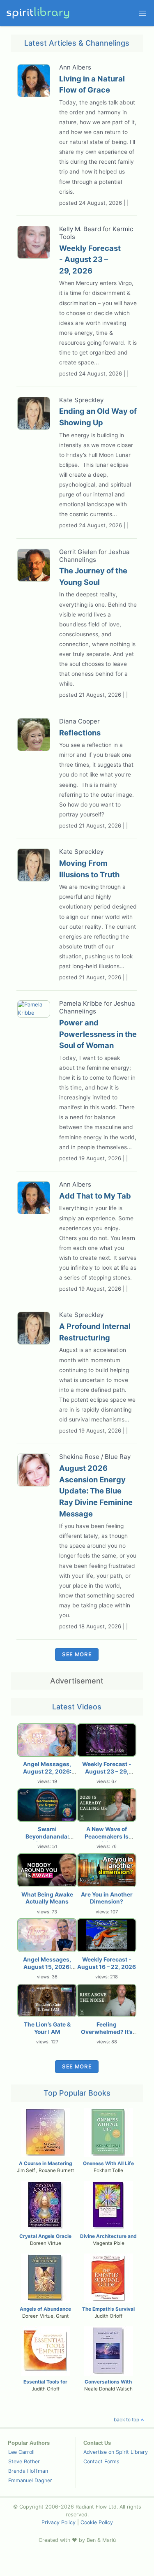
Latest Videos (77, 1707)
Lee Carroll (21, 2452)
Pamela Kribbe (81, 1003)
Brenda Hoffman (28, 2471)
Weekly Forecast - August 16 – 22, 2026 (107, 1963)
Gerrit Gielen (78, 552)
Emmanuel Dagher (30, 2480)
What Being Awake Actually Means (47, 1898)
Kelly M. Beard (80, 229)
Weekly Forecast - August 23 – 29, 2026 (107, 1771)
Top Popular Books (77, 2093)
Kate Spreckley (81, 400)
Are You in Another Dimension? (107, 1898)
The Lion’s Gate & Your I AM (47, 2028)
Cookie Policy (97, 2522)
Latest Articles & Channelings (77, 43)
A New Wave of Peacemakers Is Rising (107, 1836)
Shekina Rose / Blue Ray (95, 1457)
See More (77, 1654)
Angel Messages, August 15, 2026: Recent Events (47, 1967)
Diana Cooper (79, 721)
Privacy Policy (59, 2522)
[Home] (39, 13)
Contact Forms (101, 2461)
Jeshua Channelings (94, 556)
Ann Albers (75, 67)
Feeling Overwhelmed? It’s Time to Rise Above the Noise (107, 2036)
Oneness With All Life (108, 2163)
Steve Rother (24, 2461)
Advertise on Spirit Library (116, 2452)
